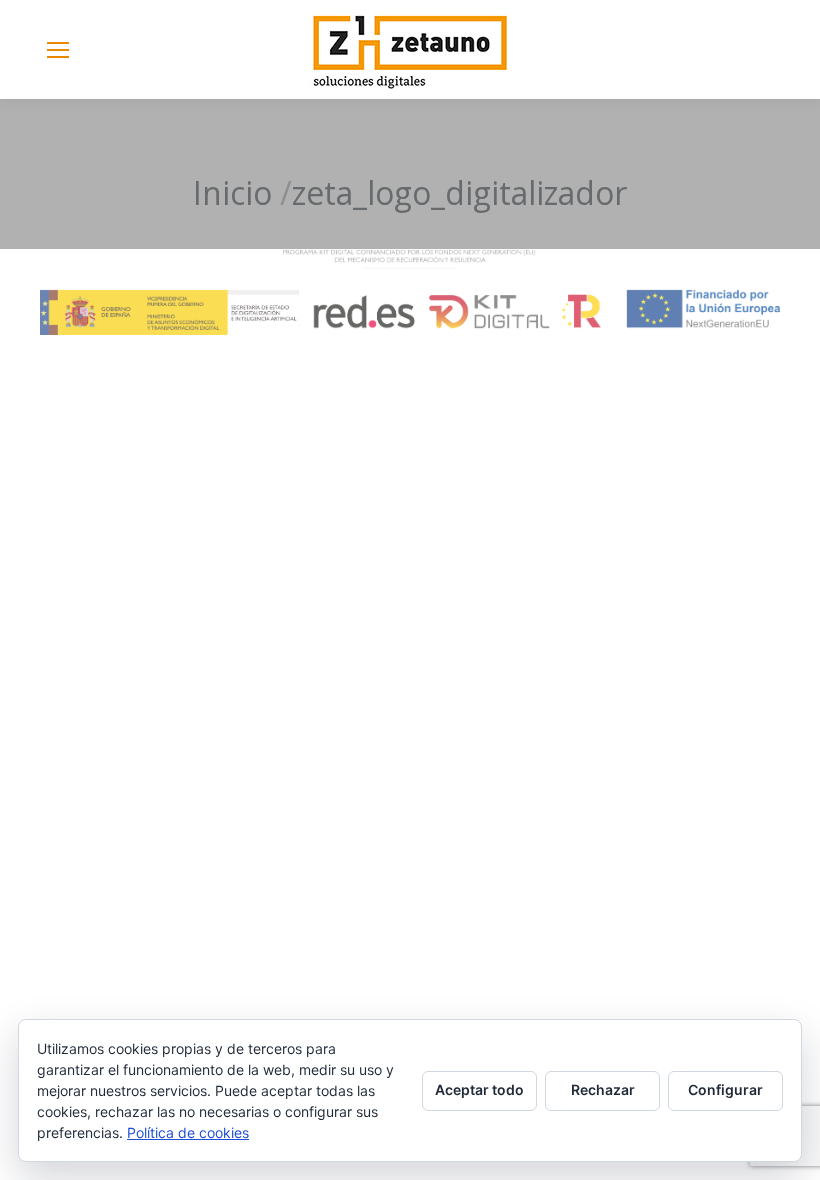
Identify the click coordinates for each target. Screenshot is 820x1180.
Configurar (725, 1089)
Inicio (232, 192)
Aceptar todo (479, 1089)
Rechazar (603, 1089)
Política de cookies (188, 1132)
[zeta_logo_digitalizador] (410, 292)
